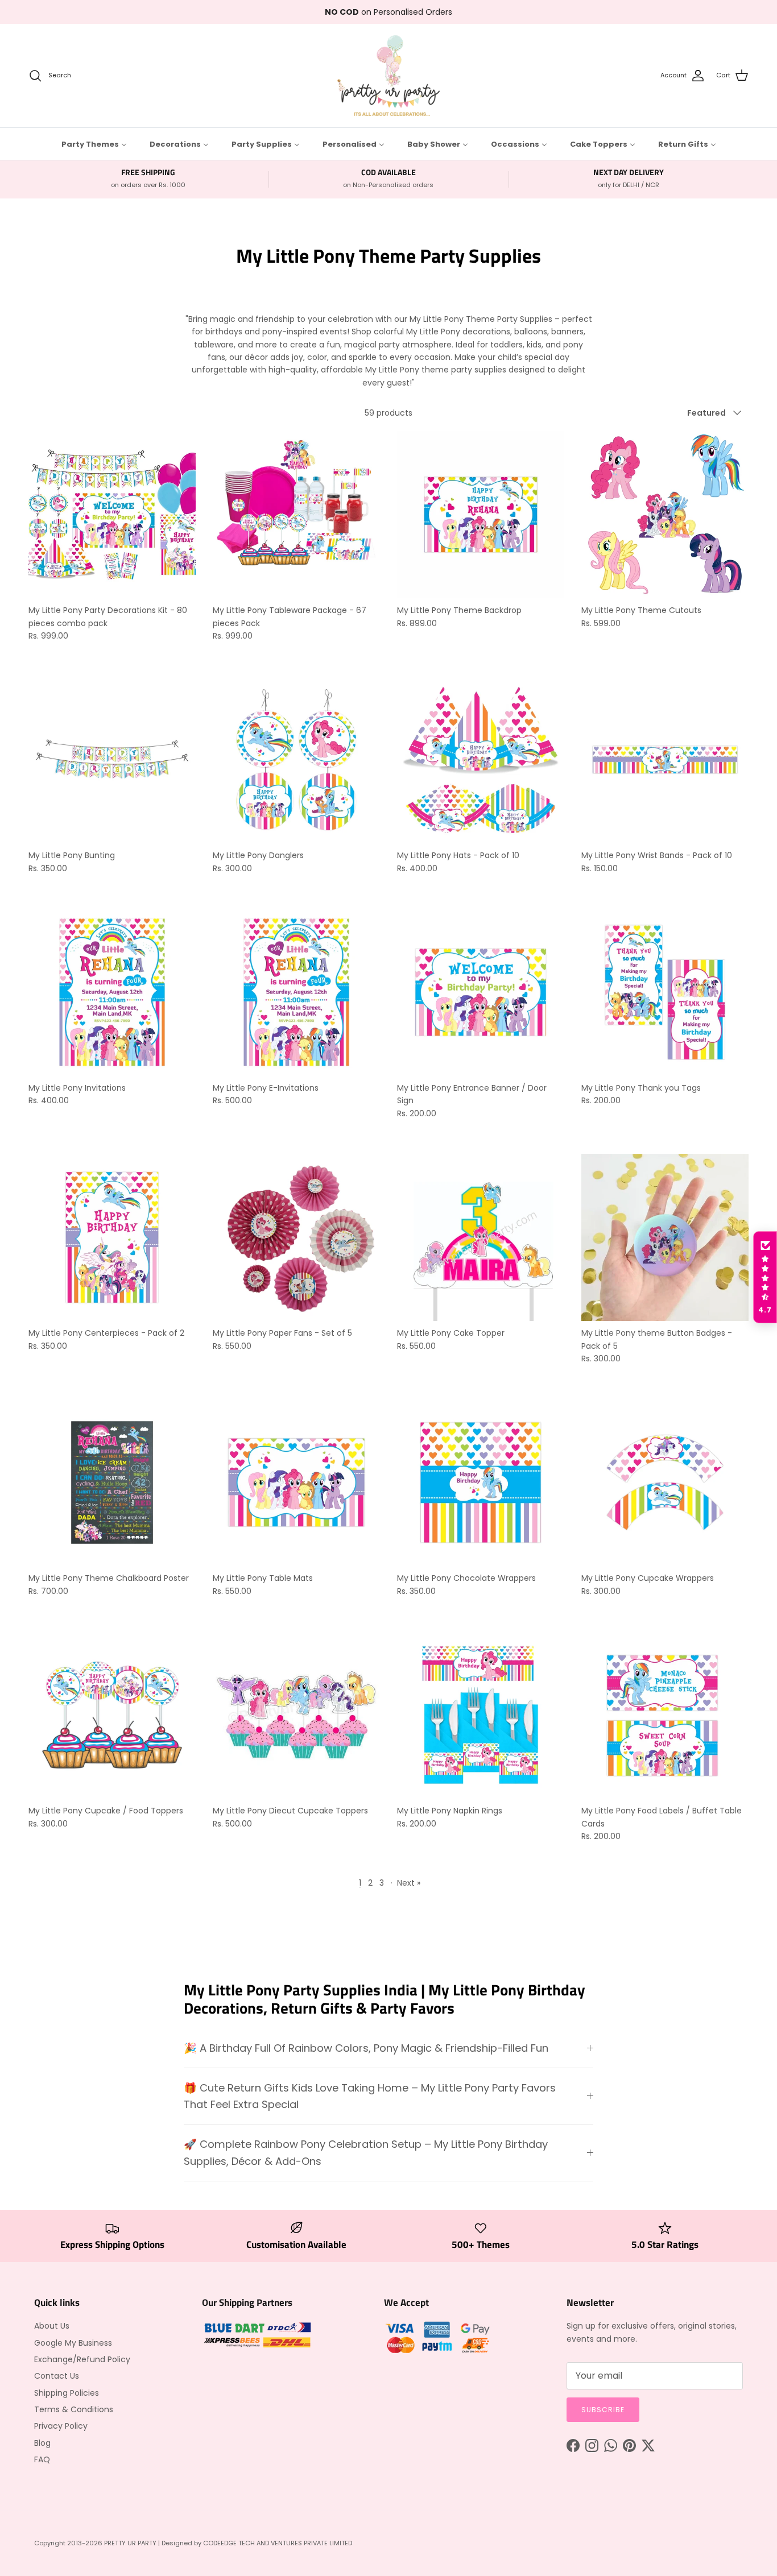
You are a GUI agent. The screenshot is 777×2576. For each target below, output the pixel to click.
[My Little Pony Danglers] (296, 760)
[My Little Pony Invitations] (112, 992)
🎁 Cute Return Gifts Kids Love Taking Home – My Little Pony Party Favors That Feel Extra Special (370, 2096)
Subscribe (603, 2410)
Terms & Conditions (74, 2409)
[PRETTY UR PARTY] (388, 76)
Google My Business (73, 2343)
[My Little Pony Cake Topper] (481, 1237)
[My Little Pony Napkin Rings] (481, 1715)
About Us (52, 2326)
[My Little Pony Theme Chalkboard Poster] (112, 1482)
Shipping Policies (67, 2393)
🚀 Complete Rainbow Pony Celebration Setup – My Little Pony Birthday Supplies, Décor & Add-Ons (366, 2152)
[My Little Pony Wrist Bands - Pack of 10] (665, 760)
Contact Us (57, 2376)
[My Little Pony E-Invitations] (296, 992)
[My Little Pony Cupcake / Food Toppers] (112, 1715)
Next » (409, 1883)
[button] (765, 1277)
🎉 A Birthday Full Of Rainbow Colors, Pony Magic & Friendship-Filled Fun (366, 2048)
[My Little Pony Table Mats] (296, 1482)
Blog (42, 2443)
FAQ (42, 2459)
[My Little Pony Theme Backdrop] (481, 515)
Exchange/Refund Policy (82, 2359)
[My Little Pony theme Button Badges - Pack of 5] (665, 1237)
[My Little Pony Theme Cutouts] (665, 515)
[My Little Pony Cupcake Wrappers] (665, 1482)
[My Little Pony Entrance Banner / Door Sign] (481, 992)
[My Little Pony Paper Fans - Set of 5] (296, 1237)
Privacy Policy (61, 2426)
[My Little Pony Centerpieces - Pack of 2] (112, 1237)
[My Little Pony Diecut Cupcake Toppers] (296, 1715)
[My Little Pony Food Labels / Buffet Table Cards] (665, 1715)
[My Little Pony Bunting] (112, 760)
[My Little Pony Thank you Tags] (665, 992)
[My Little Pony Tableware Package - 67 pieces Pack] (296, 515)
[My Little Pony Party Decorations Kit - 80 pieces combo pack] (112, 515)
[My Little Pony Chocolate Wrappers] (481, 1482)
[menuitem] (94, 144)
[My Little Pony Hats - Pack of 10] (481, 760)
